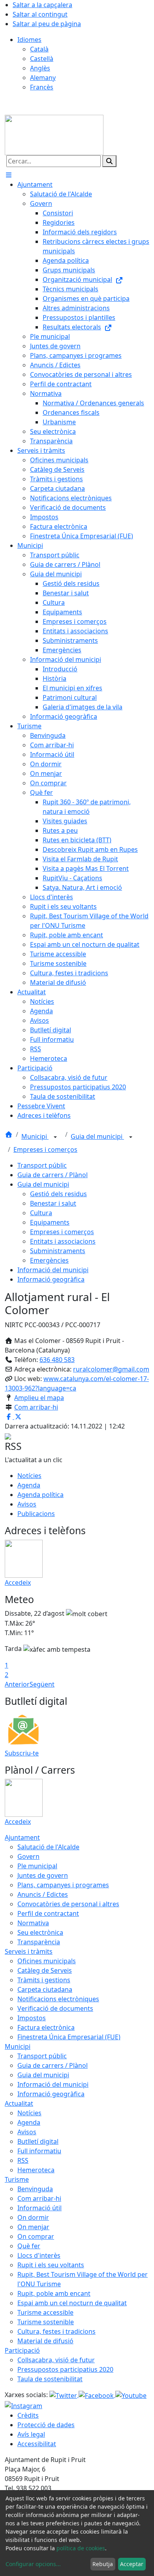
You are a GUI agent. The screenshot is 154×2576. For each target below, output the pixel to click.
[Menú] (9, 175)
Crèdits (28, 2415)
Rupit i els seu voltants (51, 2265)
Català (39, 49)
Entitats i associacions (63, 1241)
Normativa (33, 1923)
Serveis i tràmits (29, 1951)
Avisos (27, 1504)
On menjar (33, 2227)
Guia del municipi (97, 1136)
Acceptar (132, 2564)
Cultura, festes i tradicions (56, 2331)
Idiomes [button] (29, 40)
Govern (28, 1856)
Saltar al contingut (40, 14)
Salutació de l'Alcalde (48, 1847)
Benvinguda (35, 2189)
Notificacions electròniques (58, 1999)
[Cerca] (109, 161)
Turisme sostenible (46, 2322)
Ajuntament (22, 1837)
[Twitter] (64, 2395)
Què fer (29, 2246)
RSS (23, 2160)
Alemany (43, 78)
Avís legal (31, 2434)
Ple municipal (37, 1866)
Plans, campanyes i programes (63, 1885)
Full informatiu (39, 2151)
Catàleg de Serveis (45, 1970)
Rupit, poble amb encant (54, 2293)
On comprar (36, 2236)
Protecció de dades (46, 2425)
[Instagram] (23, 2405)
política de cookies (81, 2548)
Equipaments (50, 1222)
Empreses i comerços (45, 1149)
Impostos (32, 2018)
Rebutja (103, 2564)
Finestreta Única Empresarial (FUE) (69, 2037)
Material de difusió (45, 2341)
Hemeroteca (36, 2170)
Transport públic (42, 1165)
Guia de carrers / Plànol (53, 1175)
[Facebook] (97, 2395)
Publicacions (36, 1514)
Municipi (35, 1136)
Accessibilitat (37, 2444)
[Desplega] (55, 1137)
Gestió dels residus (58, 1194)
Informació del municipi (53, 1270)
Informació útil (39, 2208)
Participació (22, 2350)
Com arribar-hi (36, 1407)
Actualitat (19, 2103)
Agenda (29, 1485)
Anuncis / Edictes (43, 1894)
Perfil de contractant (48, 1913)
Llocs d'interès (39, 2255)
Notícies (29, 1476)
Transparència (39, 1942)
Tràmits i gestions (44, 1980)
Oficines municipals (47, 1961)
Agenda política (40, 1495)
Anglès (40, 68)
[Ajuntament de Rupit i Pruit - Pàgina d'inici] (54, 134)
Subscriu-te (22, 1753)
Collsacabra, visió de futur (56, 2360)
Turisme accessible (45, 2312)
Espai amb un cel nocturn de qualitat (72, 2303)
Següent (42, 1684)
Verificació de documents (55, 2008)
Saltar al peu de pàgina (47, 24)
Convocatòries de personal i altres (68, 1904)
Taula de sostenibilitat (50, 2379)
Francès (42, 87)
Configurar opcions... (33, 2564)
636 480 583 (57, 1360)
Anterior (17, 1684)
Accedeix (18, 1582)
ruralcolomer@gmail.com (111, 1369)
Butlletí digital (38, 2141)
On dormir (33, 2217)
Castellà (42, 59)
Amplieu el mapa (39, 1398)
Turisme (17, 2179)
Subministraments (58, 1251)
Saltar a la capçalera (42, 5)
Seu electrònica (40, 1932)
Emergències (49, 1260)
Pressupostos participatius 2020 (65, 2369)
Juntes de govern (43, 1875)
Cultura (41, 1213)
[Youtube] (131, 2395)
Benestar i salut (53, 1203)
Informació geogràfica (51, 1279)
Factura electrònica (46, 2027)
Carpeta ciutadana (45, 1989)
